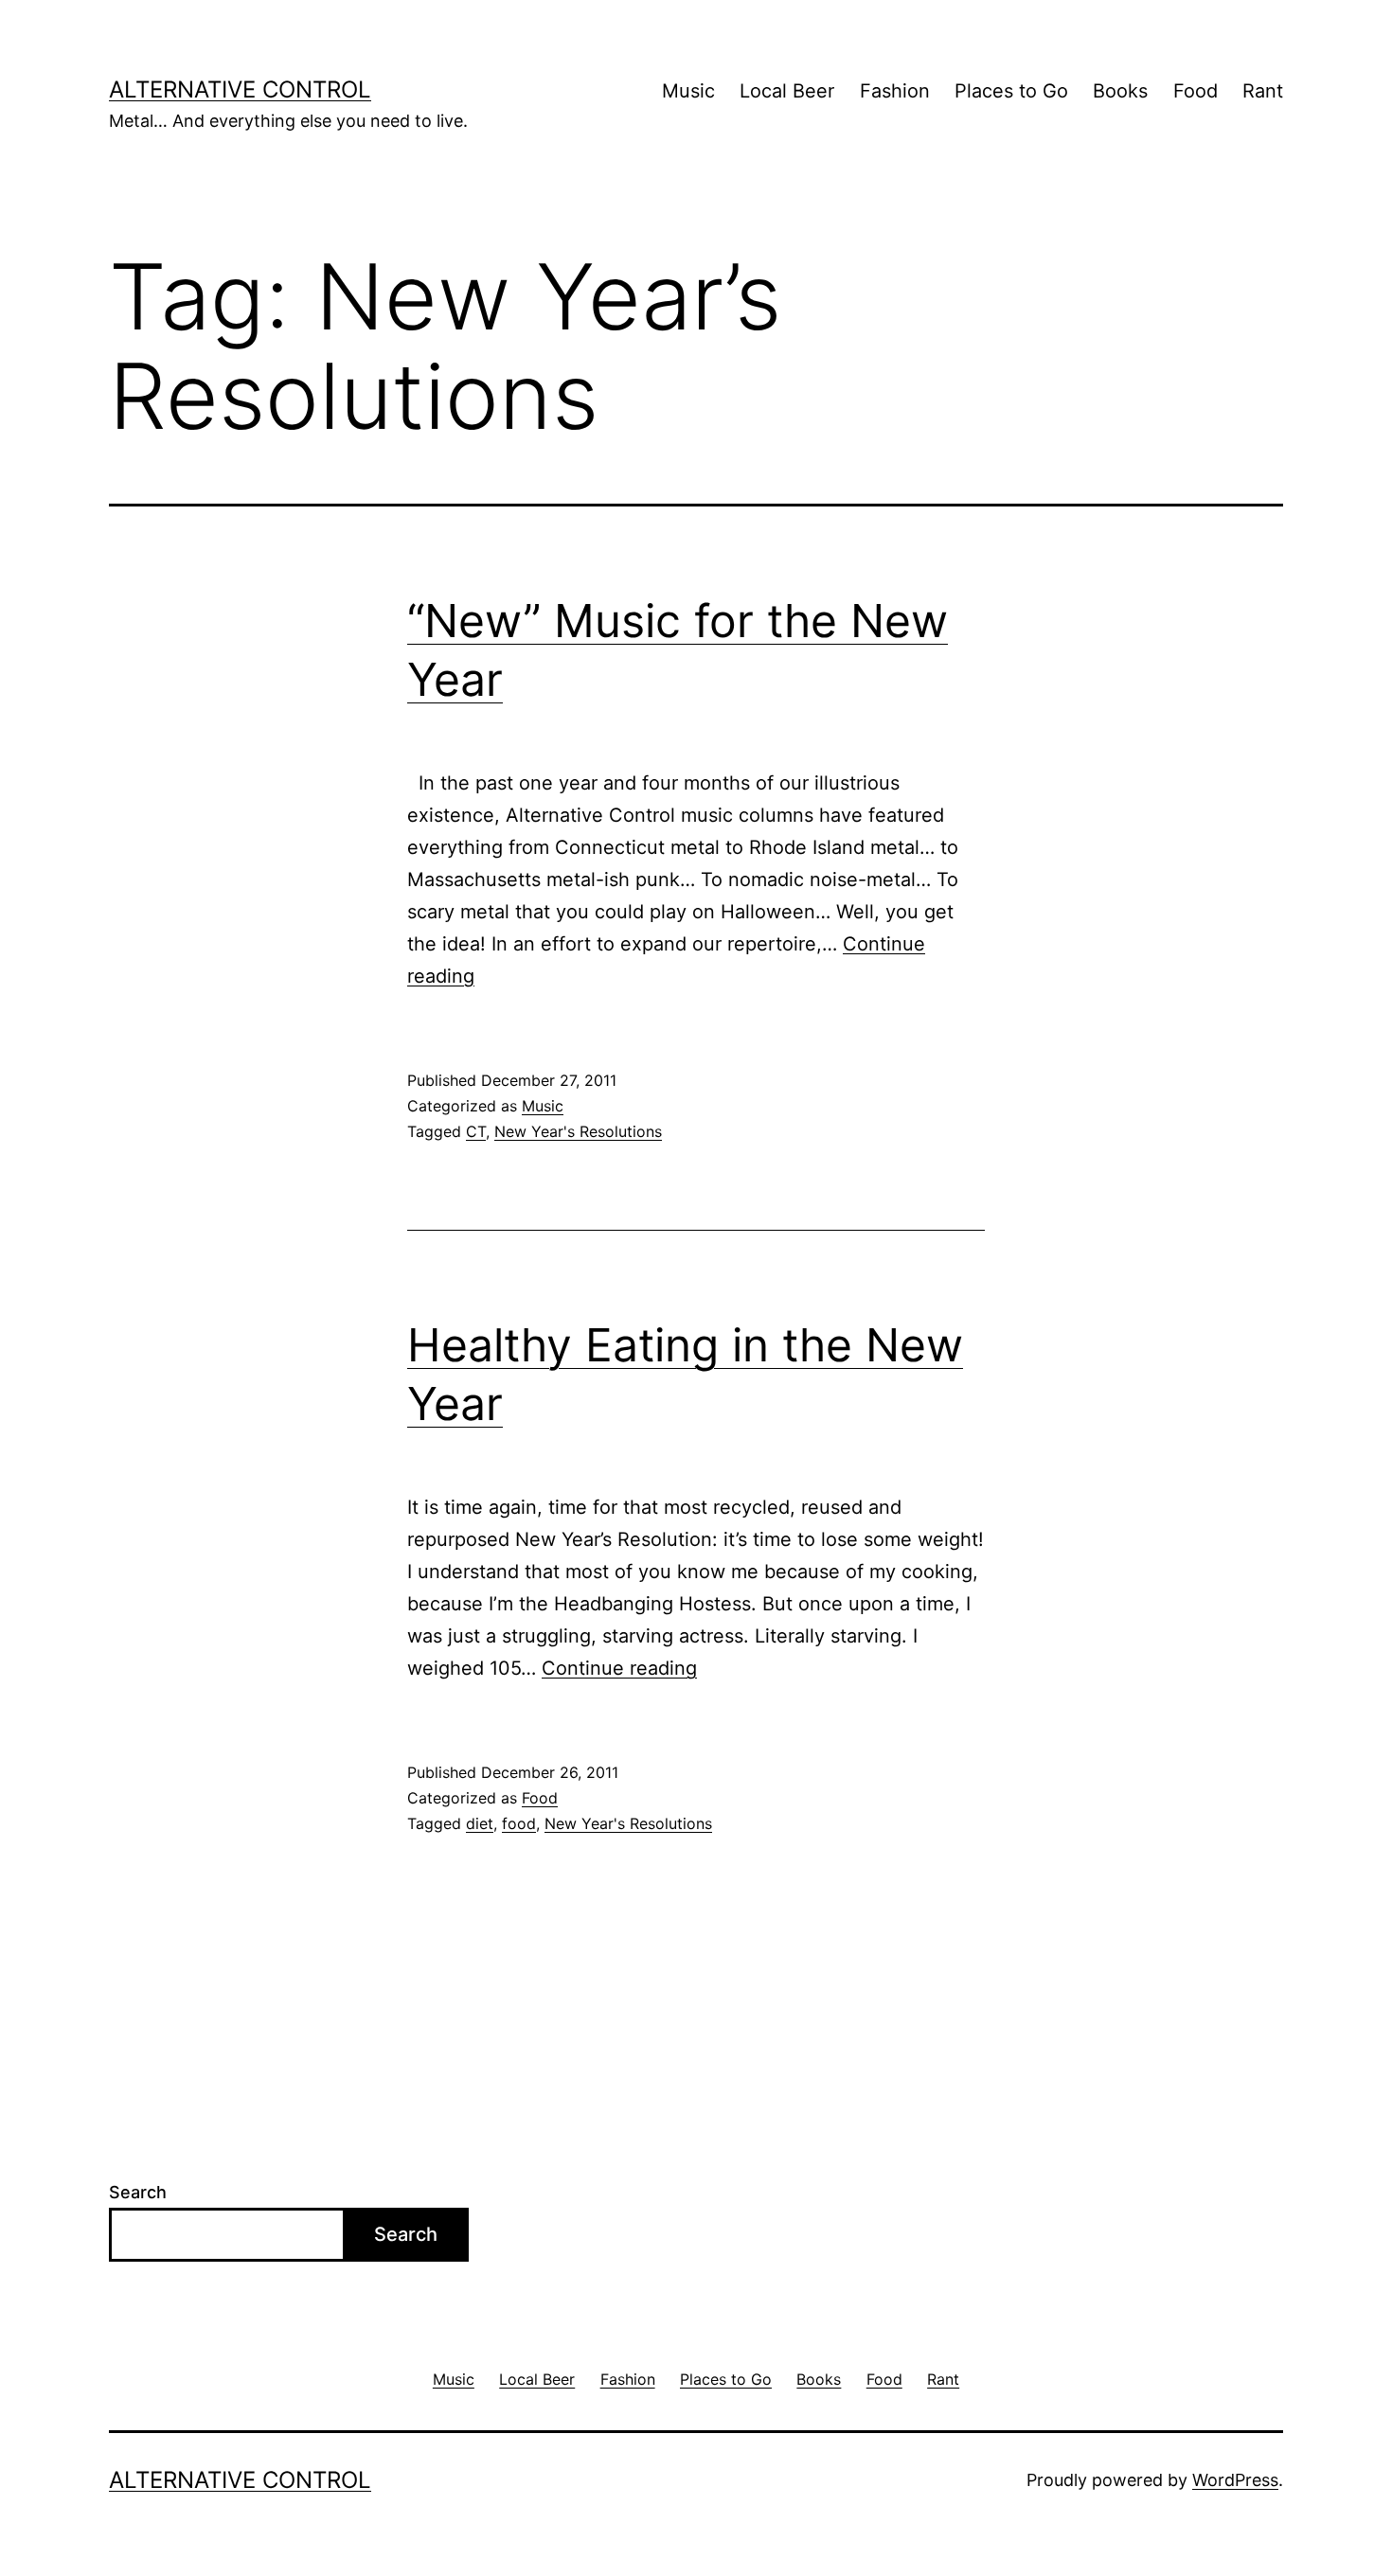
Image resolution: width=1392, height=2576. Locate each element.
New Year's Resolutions (578, 1131)
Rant (1263, 91)
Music (688, 91)
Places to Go (1011, 91)
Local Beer (787, 91)
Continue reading (619, 1668)
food (519, 1823)
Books (1120, 91)
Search (138, 2192)
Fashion (895, 91)
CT (476, 1131)
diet (480, 1823)
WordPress (1235, 2480)
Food (1196, 91)
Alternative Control (240, 89)
